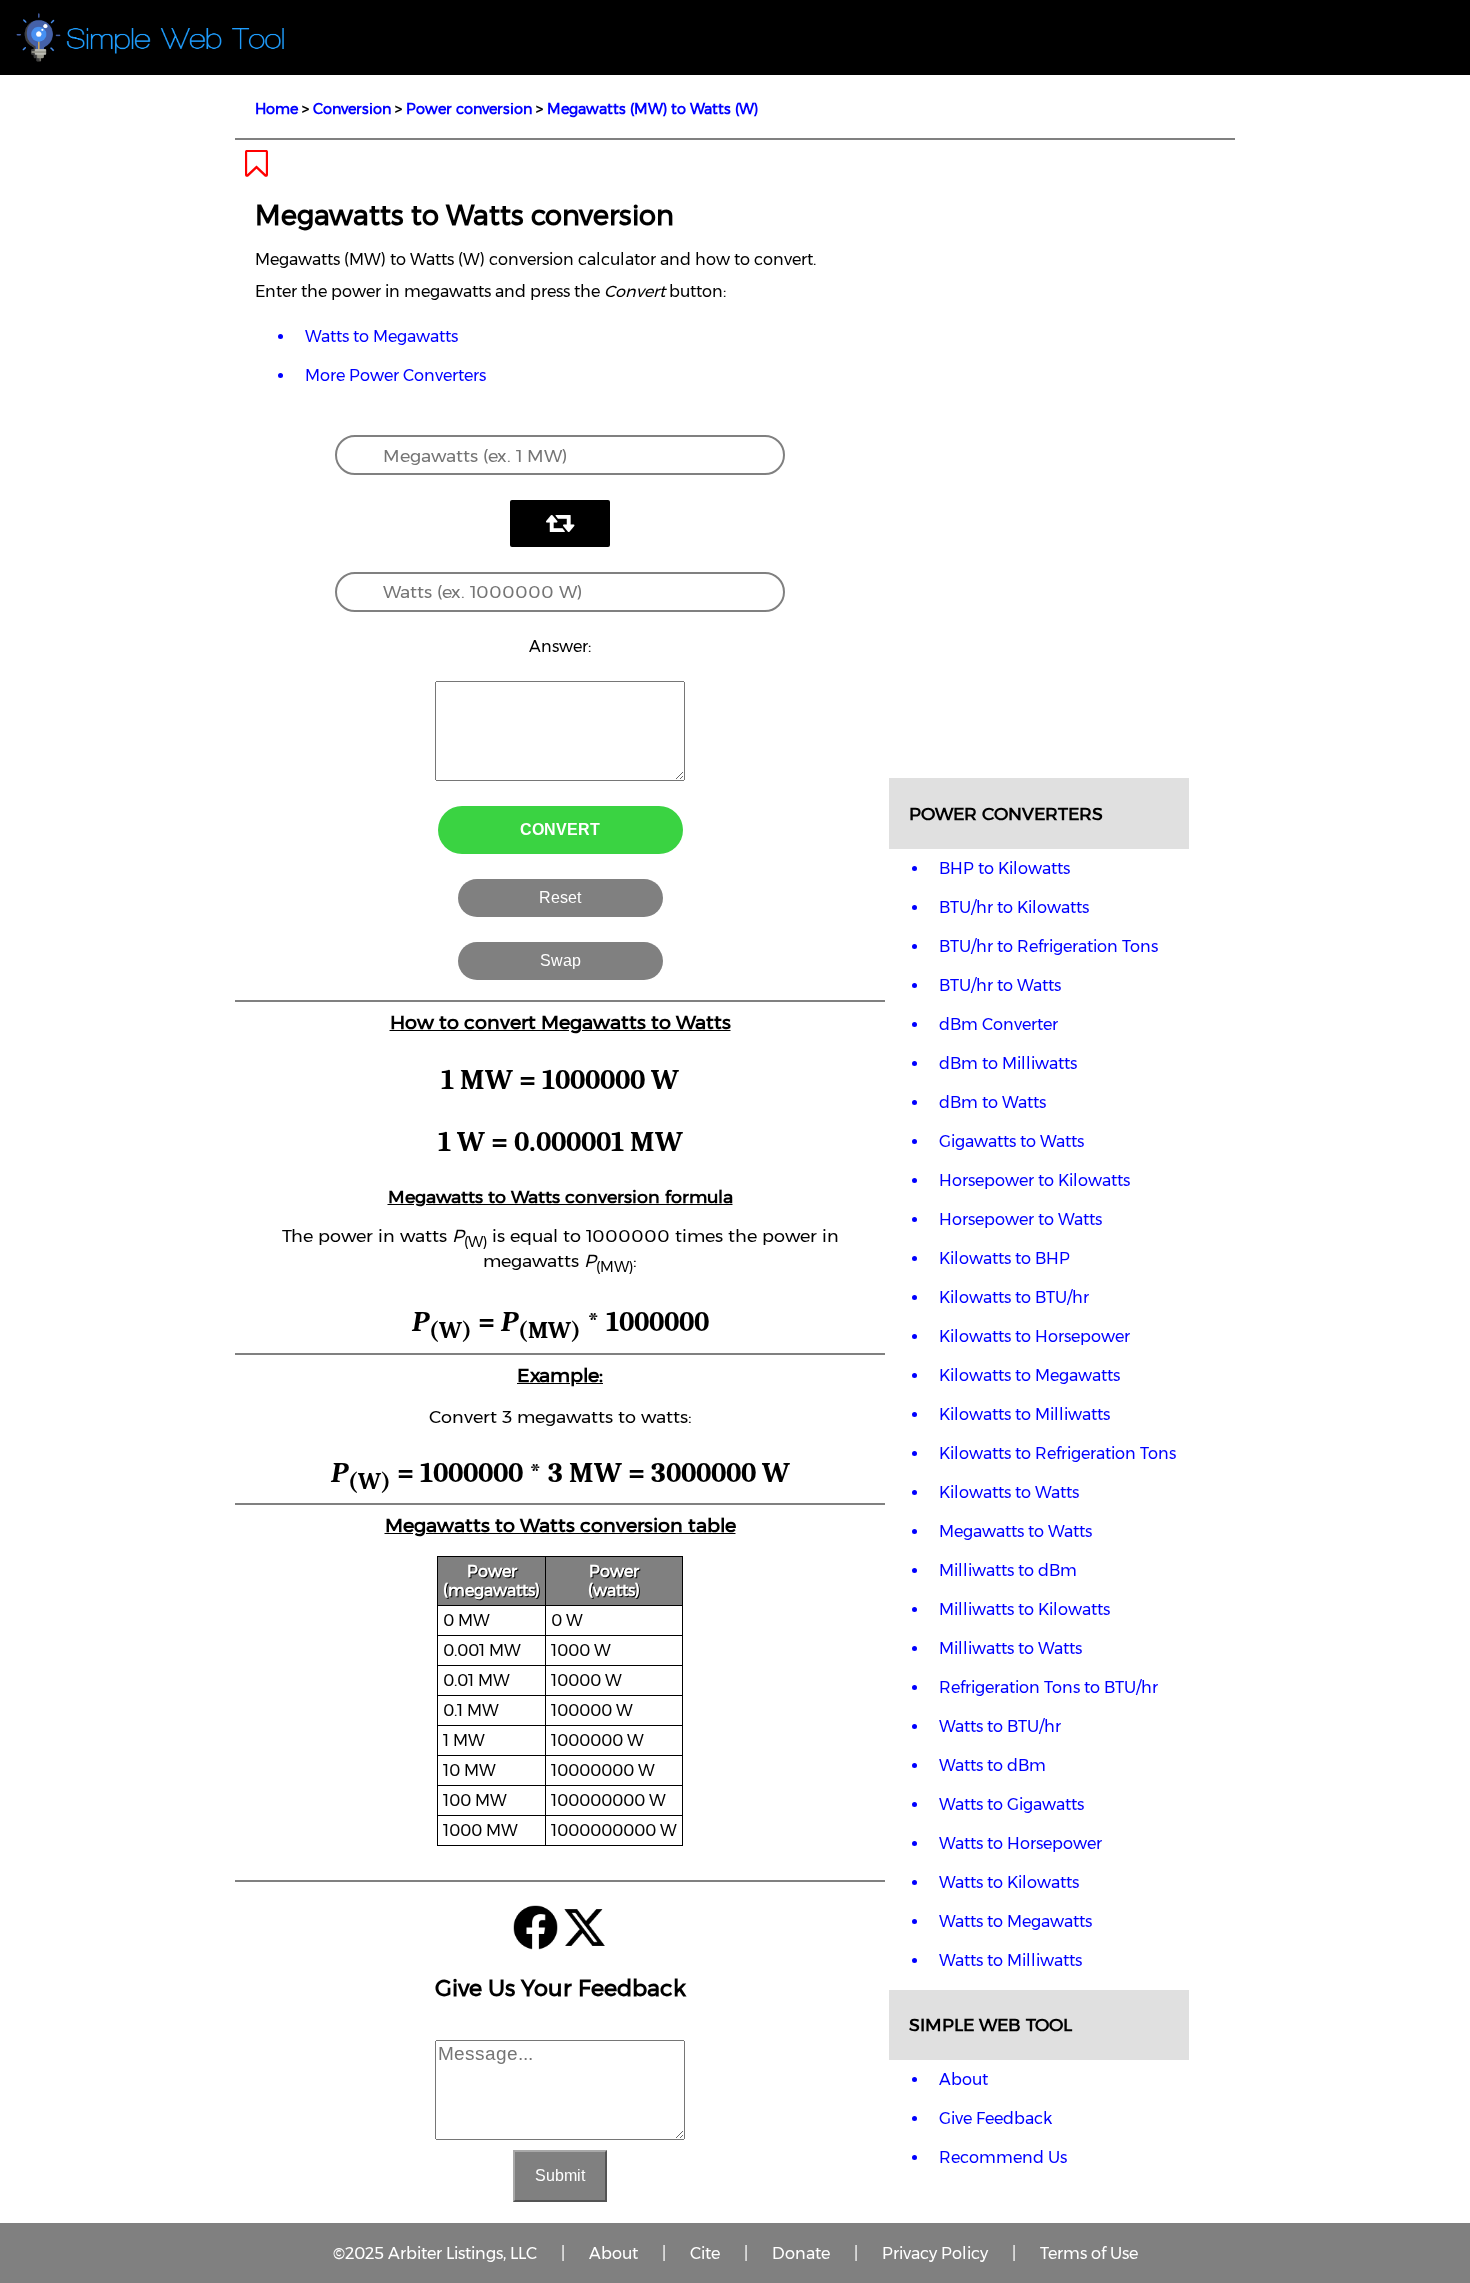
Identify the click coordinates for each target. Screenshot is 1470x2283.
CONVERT (560, 829)
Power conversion (469, 109)
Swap (560, 960)
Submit (560, 2175)
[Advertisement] (1039, 458)
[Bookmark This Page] (256, 169)
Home (276, 109)
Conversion (352, 109)
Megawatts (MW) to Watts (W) (652, 109)
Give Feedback (995, 2118)
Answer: (560, 646)
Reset (560, 897)
